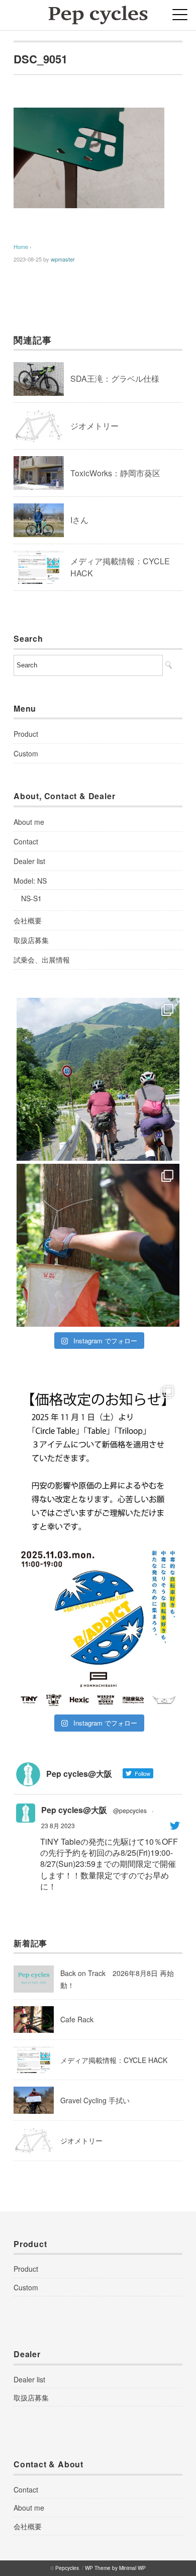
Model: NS (30, 881)
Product (26, 734)
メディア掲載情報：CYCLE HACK (114, 2060)
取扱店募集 (31, 940)
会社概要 (28, 920)
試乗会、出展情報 (42, 960)
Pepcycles (67, 2568)
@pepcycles (130, 1810)
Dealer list (29, 861)
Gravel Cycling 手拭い (95, 2100)
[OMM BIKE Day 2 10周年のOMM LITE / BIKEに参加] (98, 1079)
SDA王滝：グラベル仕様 (115, 378)
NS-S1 (31, 898)
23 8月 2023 (58, 1825)
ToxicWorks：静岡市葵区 (115, 473)
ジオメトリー (94, 426)
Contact (26, 841)
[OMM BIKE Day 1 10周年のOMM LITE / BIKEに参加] (98, 1245)
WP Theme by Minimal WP (115, 2568)
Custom (26, 753)
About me (29, 822)
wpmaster (63, 259)
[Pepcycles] (98, 12)
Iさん (79, 520)
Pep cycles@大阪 (74, 1810)
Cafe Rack (77, 2019)
